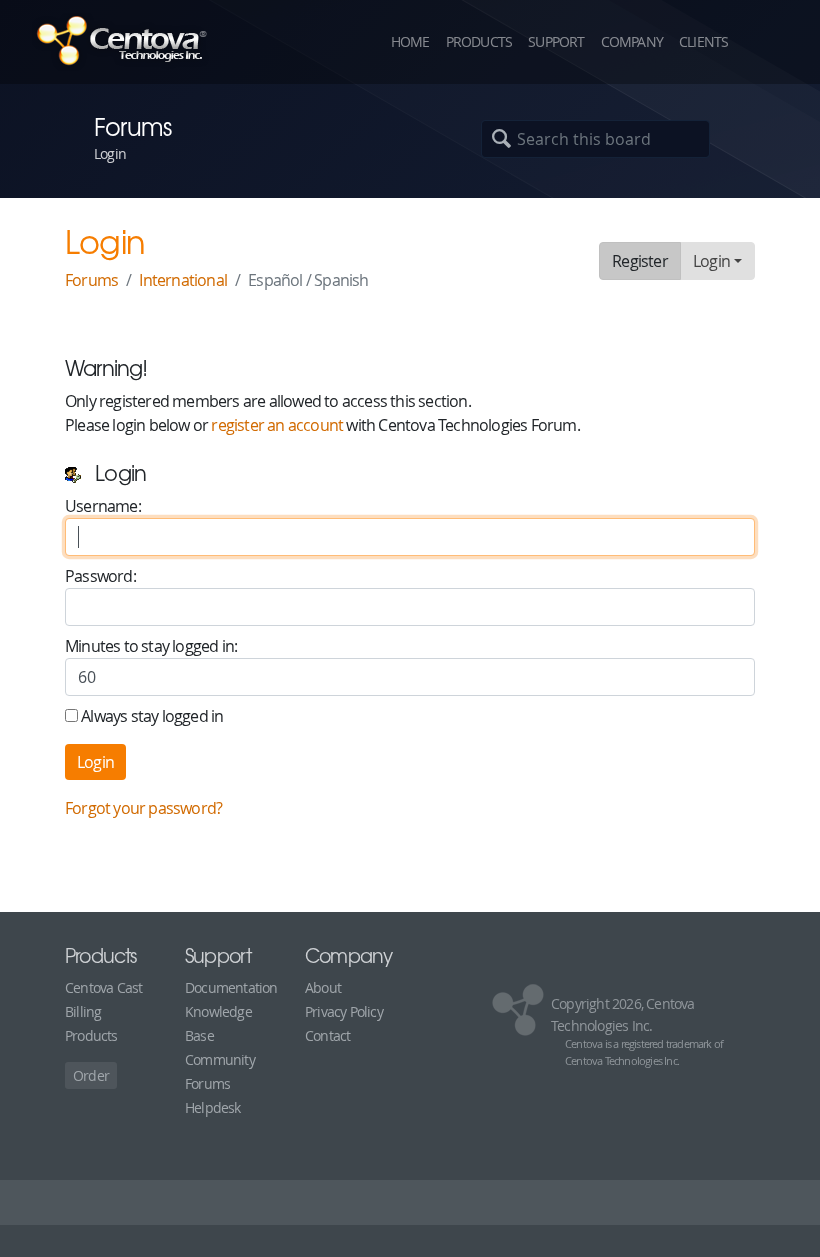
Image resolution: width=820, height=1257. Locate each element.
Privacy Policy (344, 1011)
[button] (770, 42)
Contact (327, 1035)
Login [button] (711, 261)
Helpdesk (213, 1107)
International (183, 280)
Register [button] (640, 261)
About (323, 987)
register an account (277, 425)
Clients (703, 41)
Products (479, 41)
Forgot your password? (143, 808)
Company (632, 41)
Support (556, 41)
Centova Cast (103, 987)
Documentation (231, 987)
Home (410, 41)
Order (91, 1075)
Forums (91, 280)
